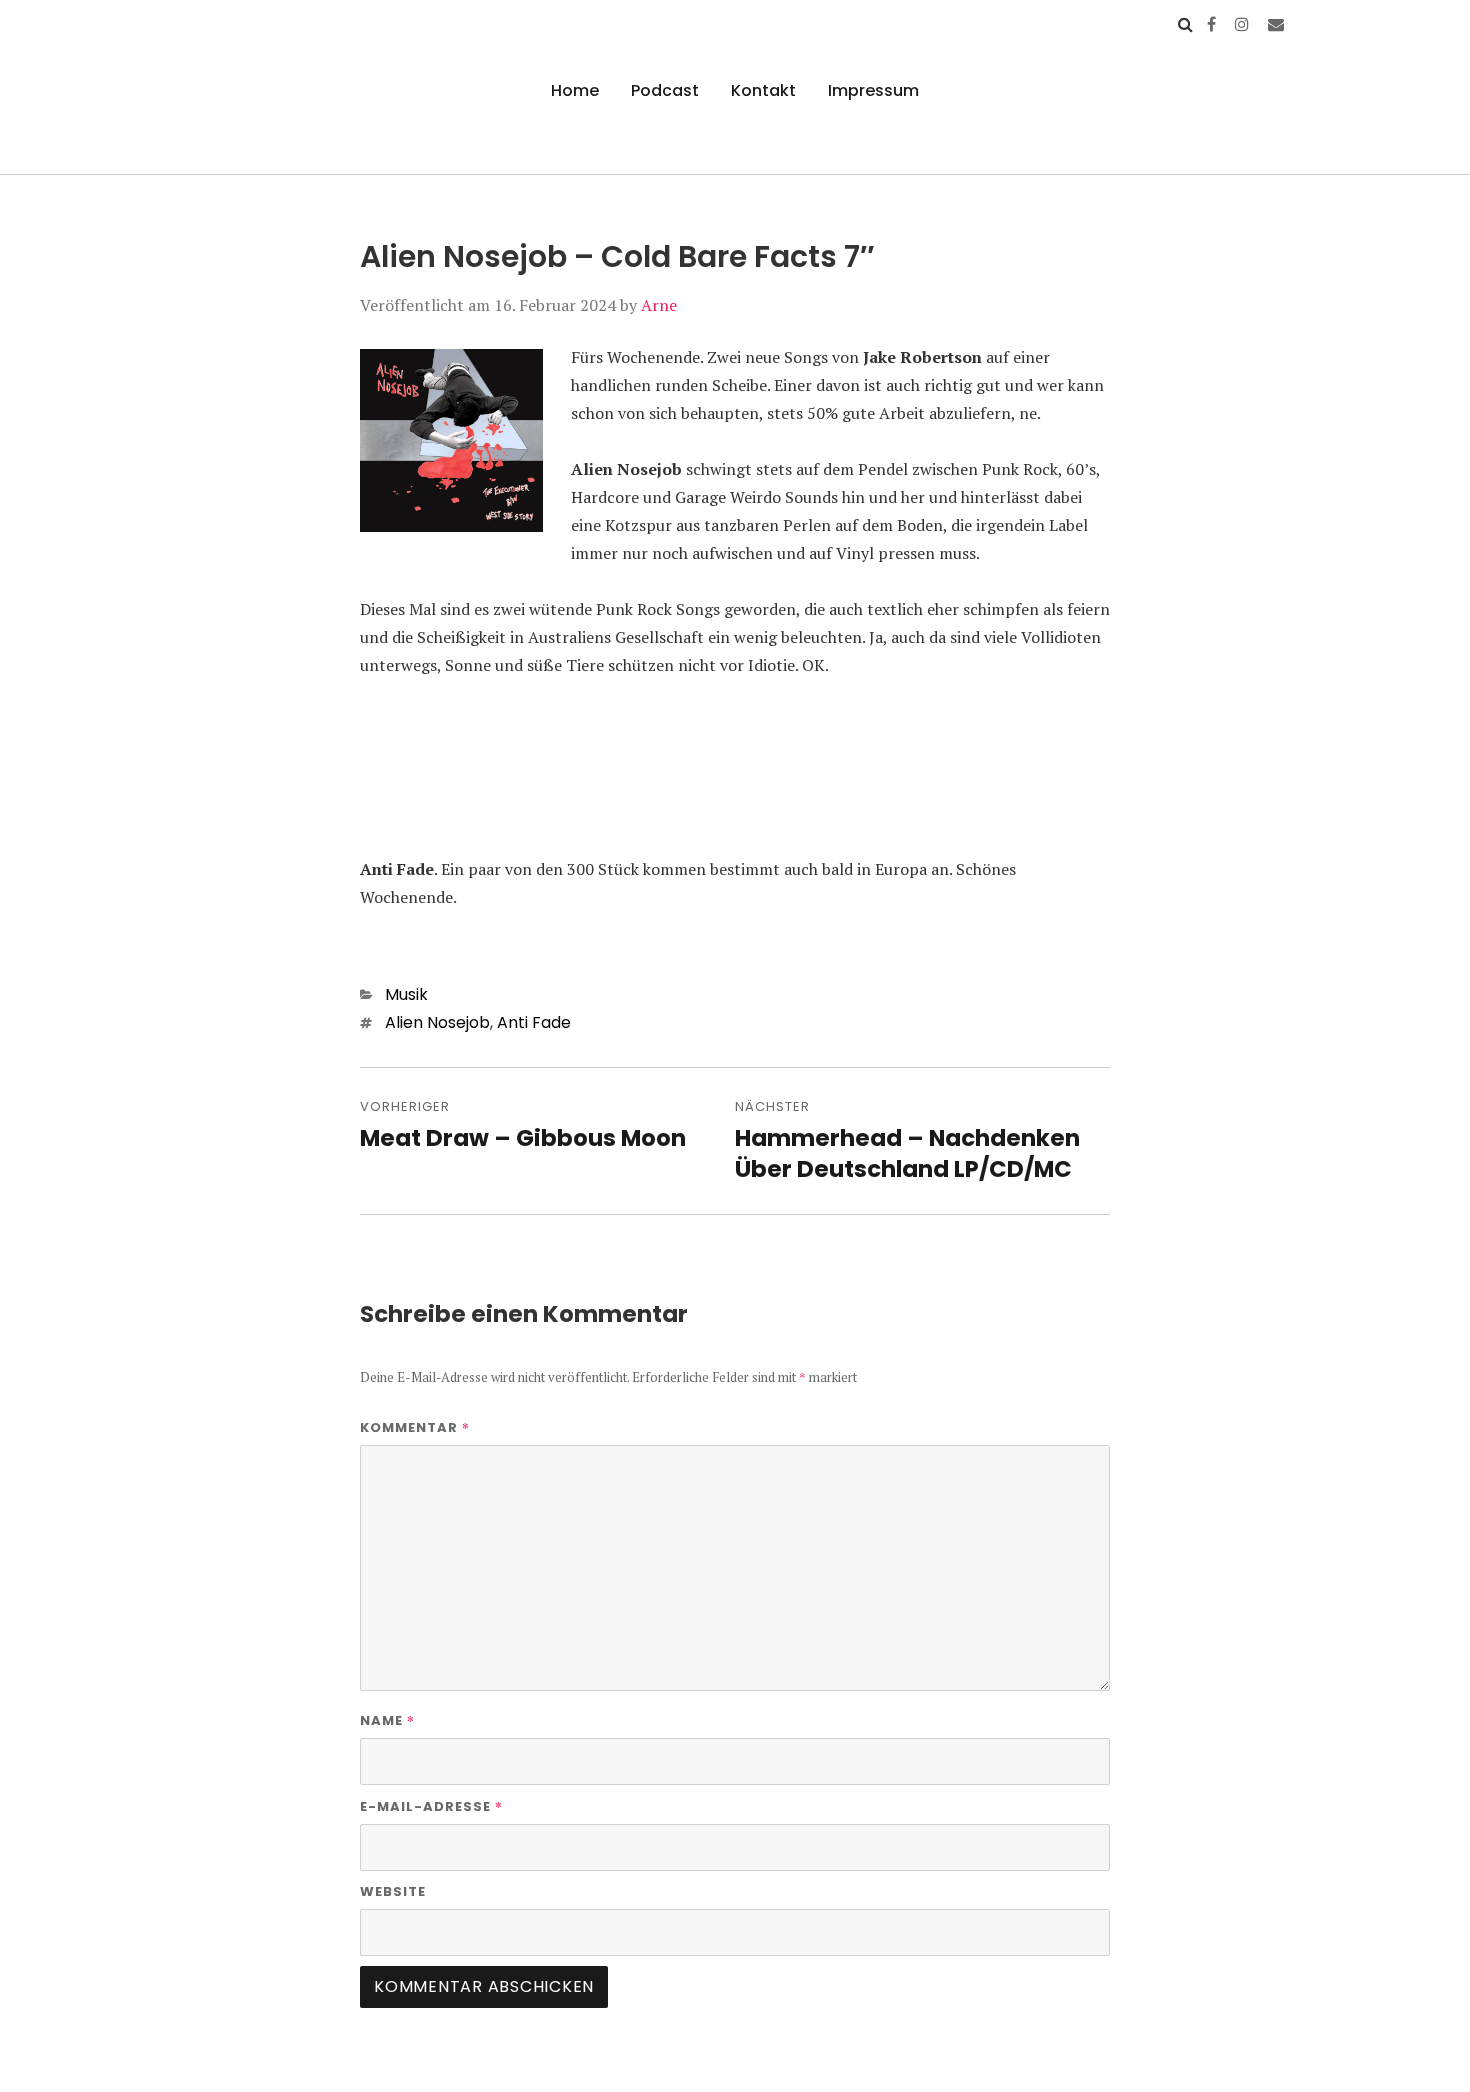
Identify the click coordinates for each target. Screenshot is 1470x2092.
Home (575, 90)
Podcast (665, 90)
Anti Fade (534, 1022)
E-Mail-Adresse (431, 1806)
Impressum (873, 90)
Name (387, 1720)
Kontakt (763, 90)
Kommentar (415, 1427)
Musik (406, 994)
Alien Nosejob (437, 1022)
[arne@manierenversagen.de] (1276, 24)
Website (393, 1891)
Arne (659, 305)
